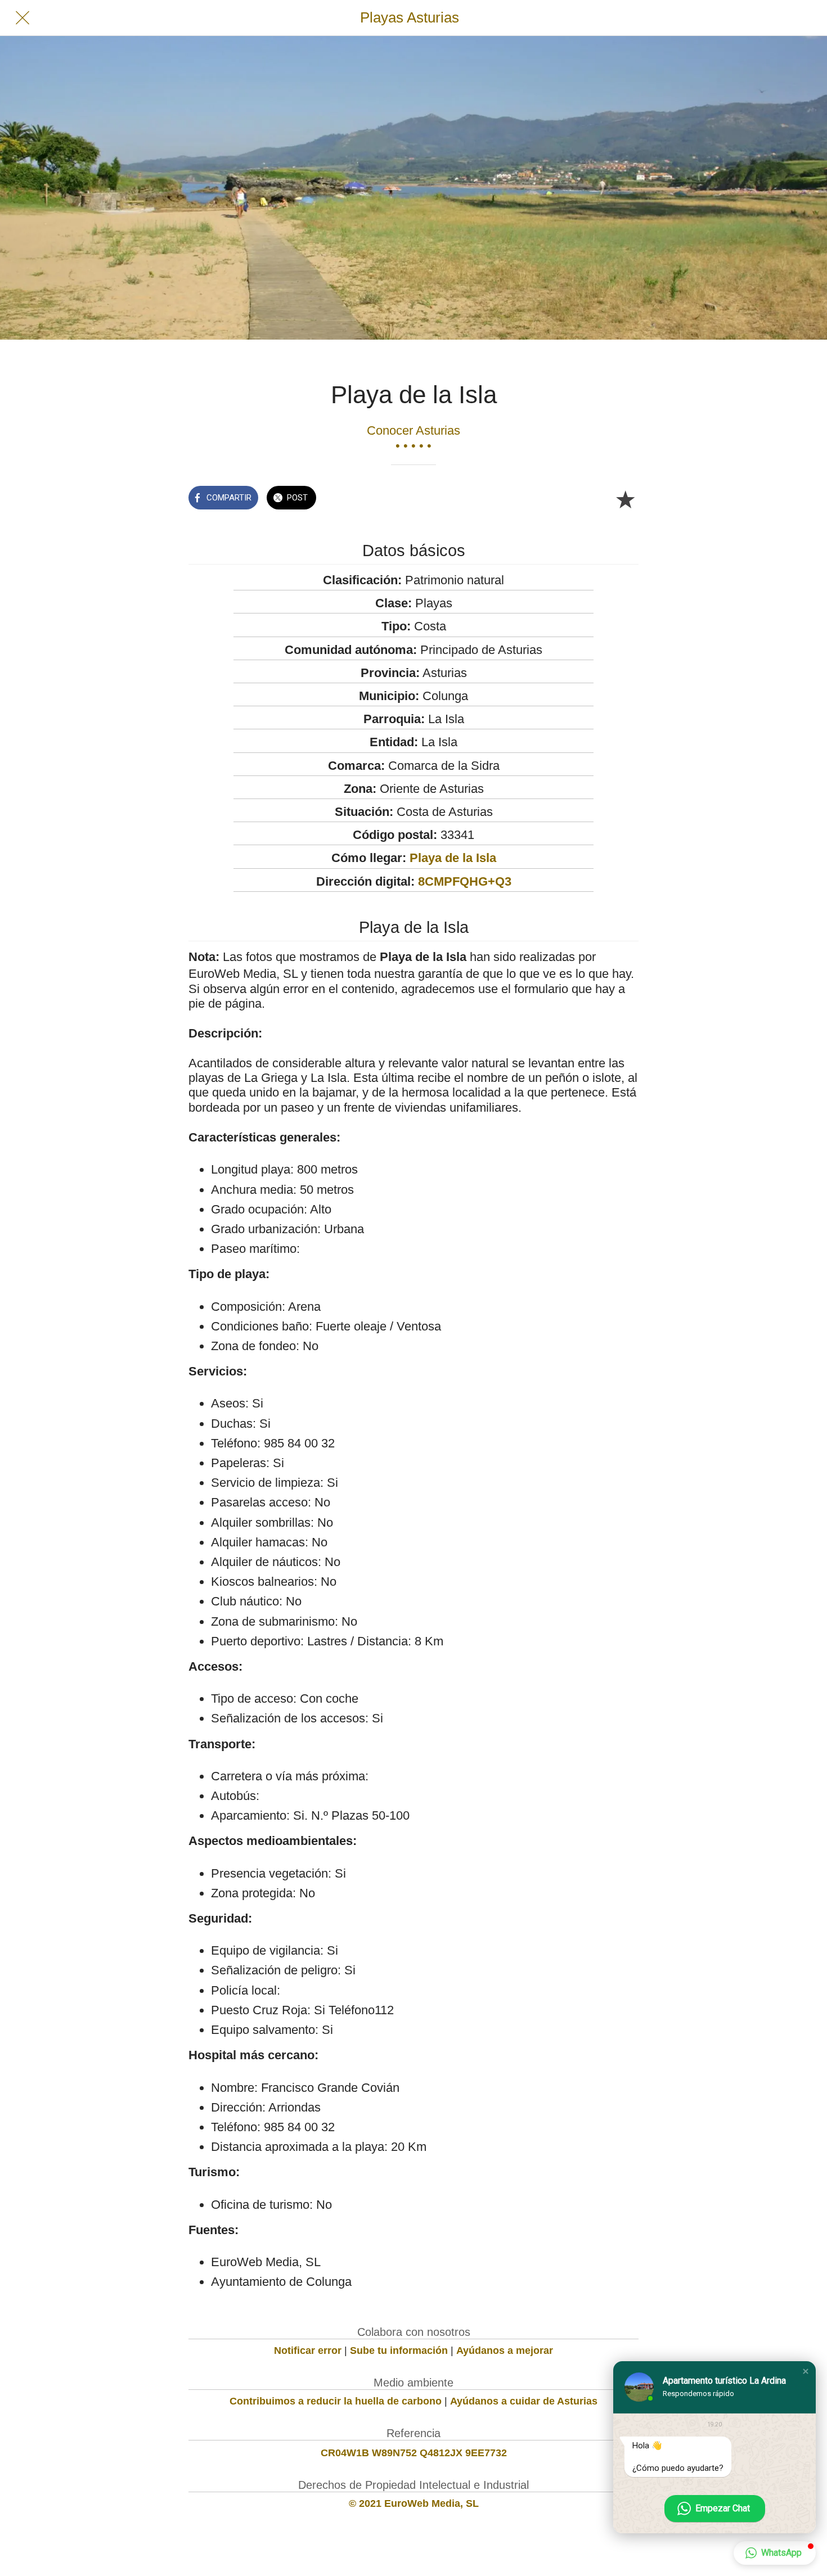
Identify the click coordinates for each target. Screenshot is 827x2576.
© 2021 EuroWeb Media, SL (414, 2503)
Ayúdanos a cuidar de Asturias (524, 2401)
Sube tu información (399, 2351)
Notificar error (308, 2351)
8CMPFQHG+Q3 (465, 881)
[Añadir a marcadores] (625, 499)
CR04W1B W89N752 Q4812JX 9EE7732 (414, 2453)
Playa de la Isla (453, 858)
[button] (806, 2371)
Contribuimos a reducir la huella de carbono (336, 2401)
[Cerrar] (23, 18)
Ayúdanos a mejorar (505, 2351)
